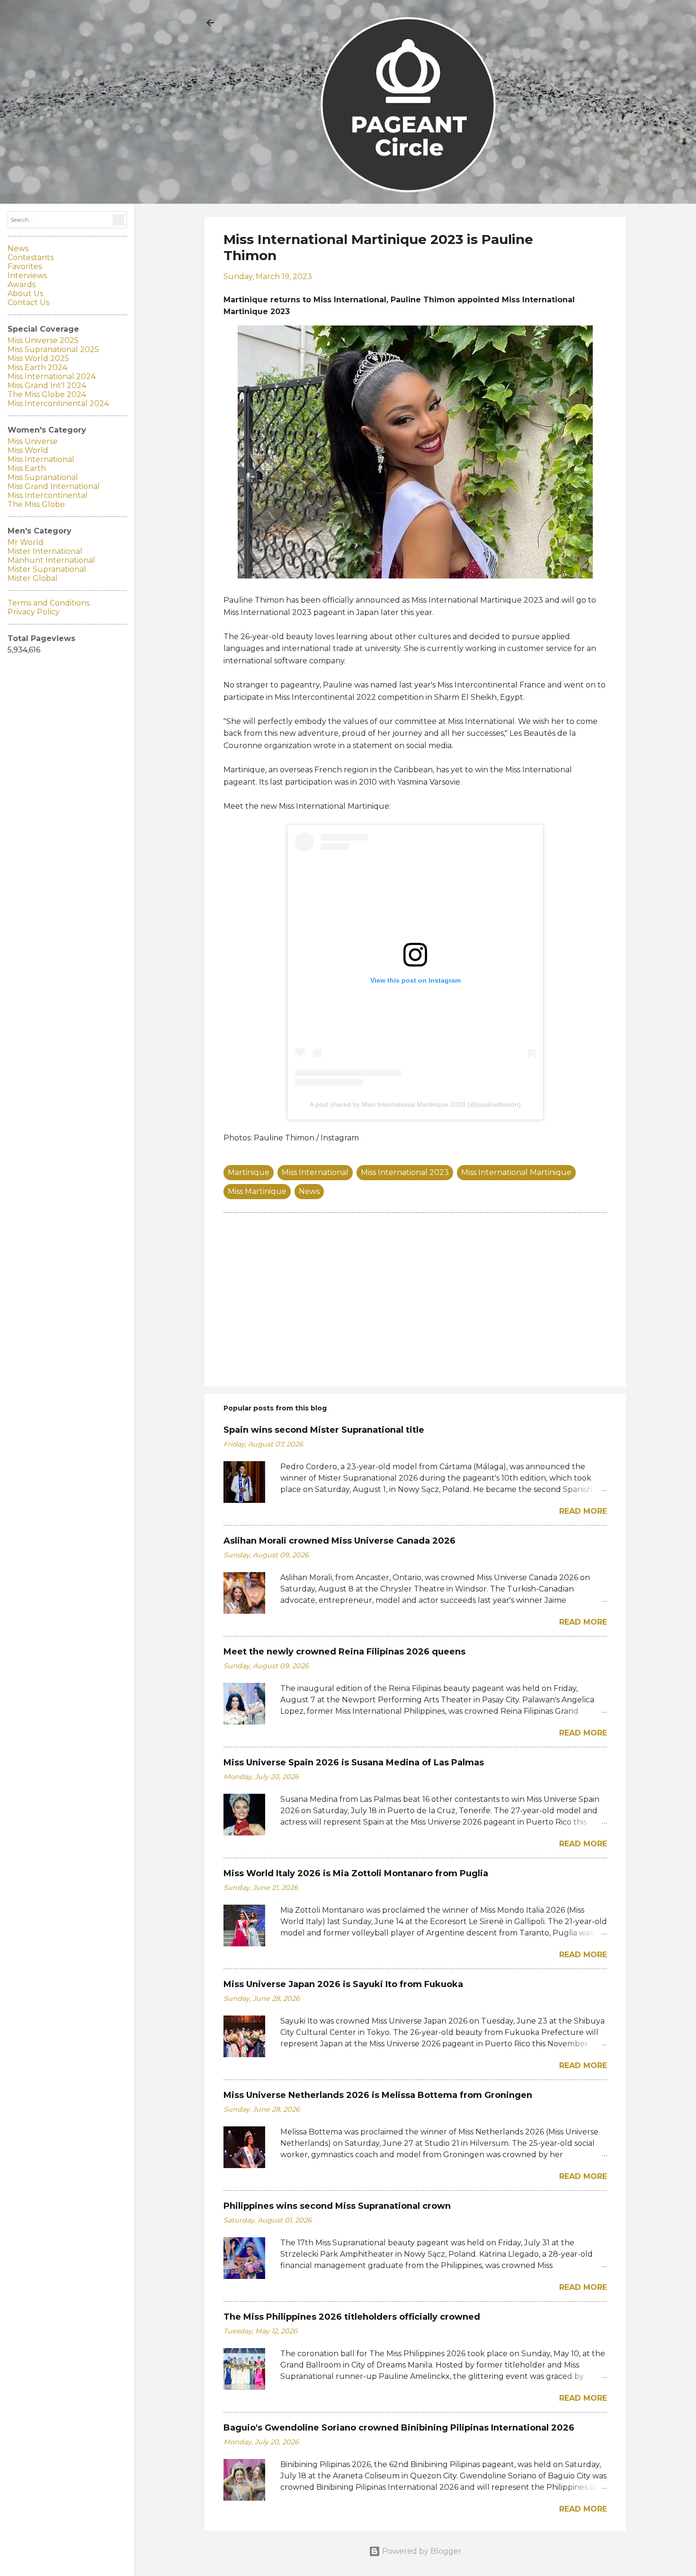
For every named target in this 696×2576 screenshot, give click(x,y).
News (309, 1191)
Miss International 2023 (405, 1172)
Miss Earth (27, 468)
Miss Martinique (257, 1191)
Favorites (25, 267)
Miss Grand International (54, 486)
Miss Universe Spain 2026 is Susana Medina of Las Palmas (354, 1763)
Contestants (31, 258)
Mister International (45, 551)
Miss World (28, 450)
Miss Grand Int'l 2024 (47, 385)
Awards (22, 285)
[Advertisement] (415, 1298)
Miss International (315, 1172)
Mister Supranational (47, 569)
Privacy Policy (34, 612)
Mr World (26, 542)
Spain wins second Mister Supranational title (324, 1430)
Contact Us (28, 303)
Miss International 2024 (52, 376)
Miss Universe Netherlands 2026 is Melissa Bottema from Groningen (378, 2095)
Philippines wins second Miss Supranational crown (337, 2206)
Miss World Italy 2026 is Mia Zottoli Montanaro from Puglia (356, 1873)
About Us (25, 294)
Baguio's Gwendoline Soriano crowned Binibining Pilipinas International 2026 (399, 2428)
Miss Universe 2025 (43, 340)
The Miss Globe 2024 (47, 394)
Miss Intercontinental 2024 (58, 403)
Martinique (249, 1172)
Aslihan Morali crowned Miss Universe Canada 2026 (339, 1541)
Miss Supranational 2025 (53, 349)
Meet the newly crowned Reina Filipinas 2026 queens (344, 1652)
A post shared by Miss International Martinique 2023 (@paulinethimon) (415, 1104)
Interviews (27, 276)
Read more (583, 1511)
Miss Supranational (43, 477)
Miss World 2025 (38, 358)
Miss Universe (33, 441)
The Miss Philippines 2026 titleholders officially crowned (352, 2317)
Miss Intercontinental (48, 495)
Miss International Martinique (516, 1172)
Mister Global (33, 578)
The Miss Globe (36, 504)
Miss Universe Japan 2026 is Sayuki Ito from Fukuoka (343, 1984)
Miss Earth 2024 (37, 367)
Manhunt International (51, 560)
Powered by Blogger (421, 2551)
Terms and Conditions (49, 603)
